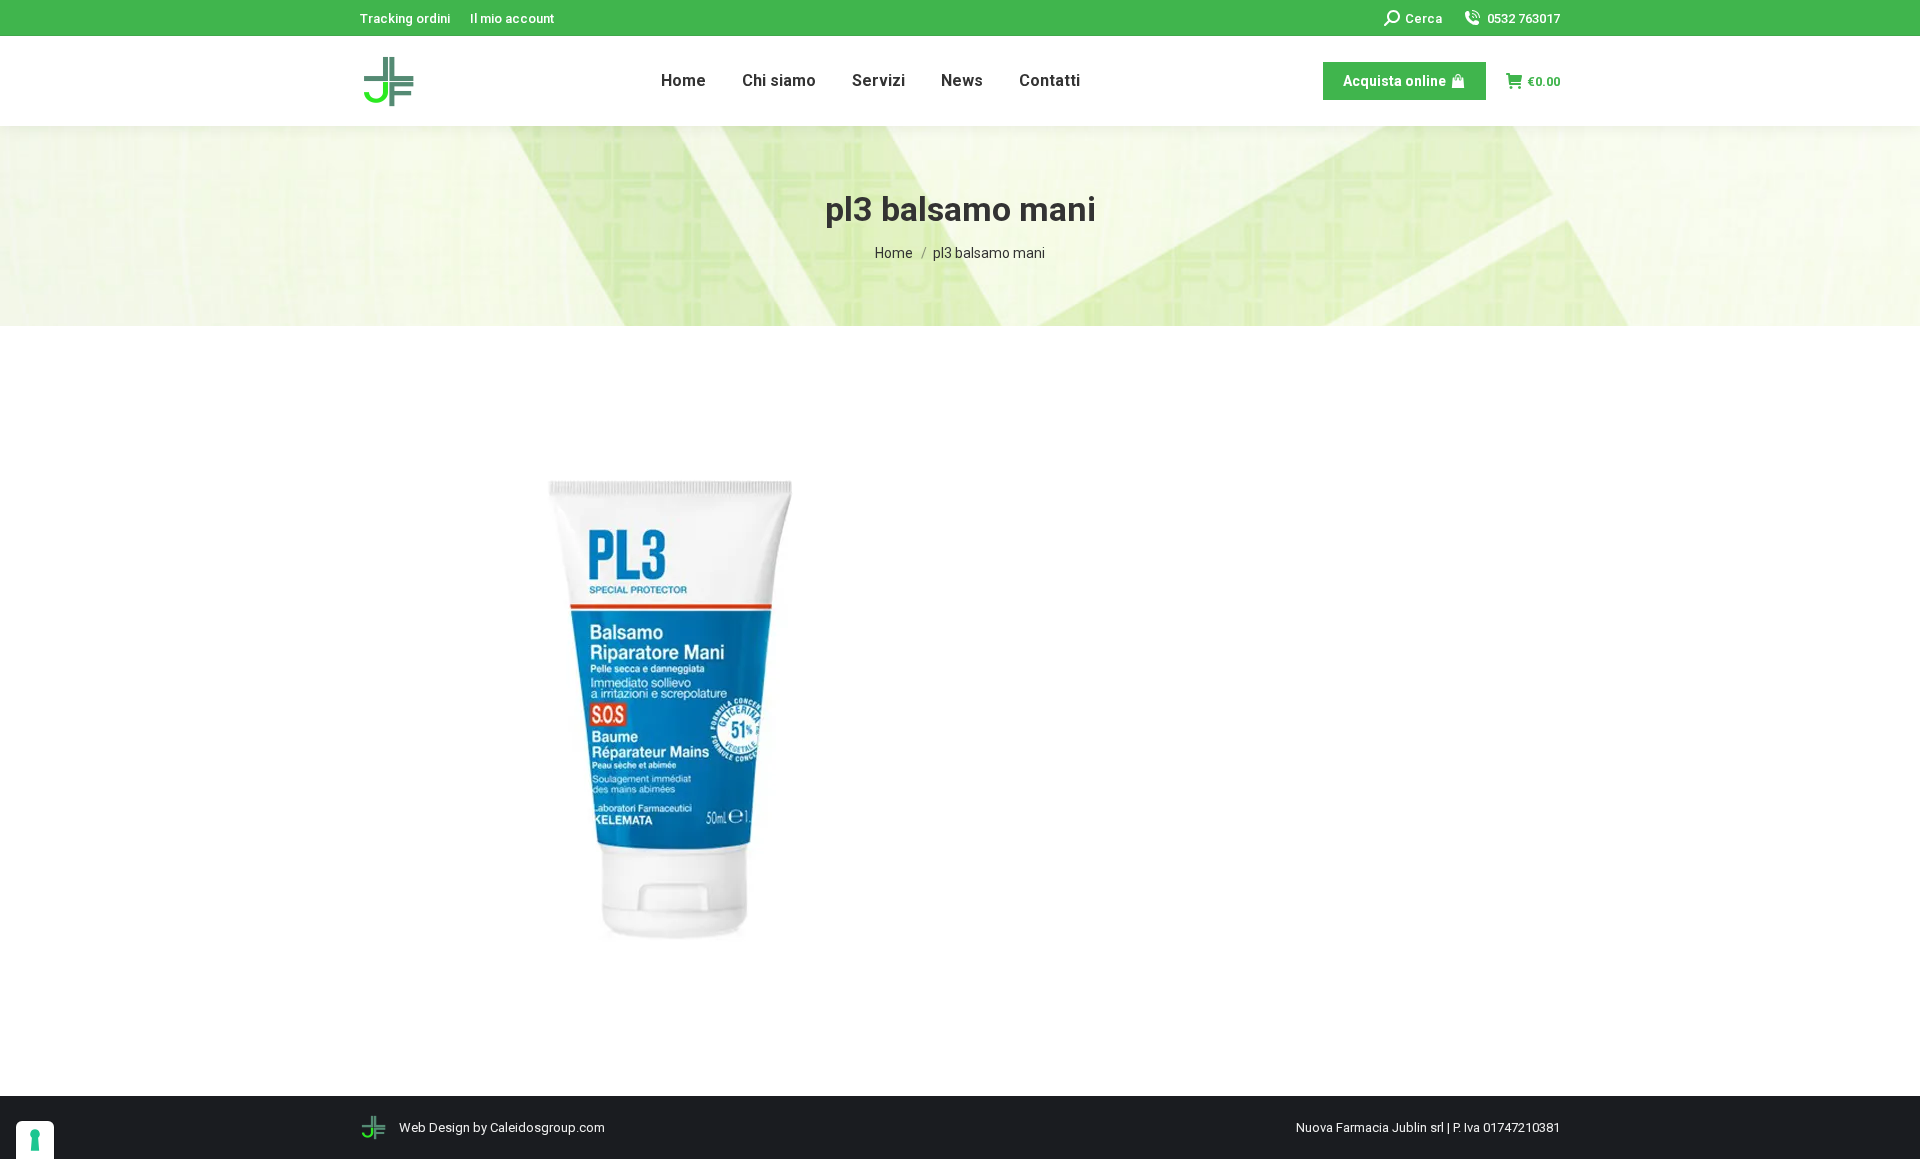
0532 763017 (1523, 18)
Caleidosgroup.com (547, 1127)
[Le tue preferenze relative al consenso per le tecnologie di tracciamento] (35, 1140)
